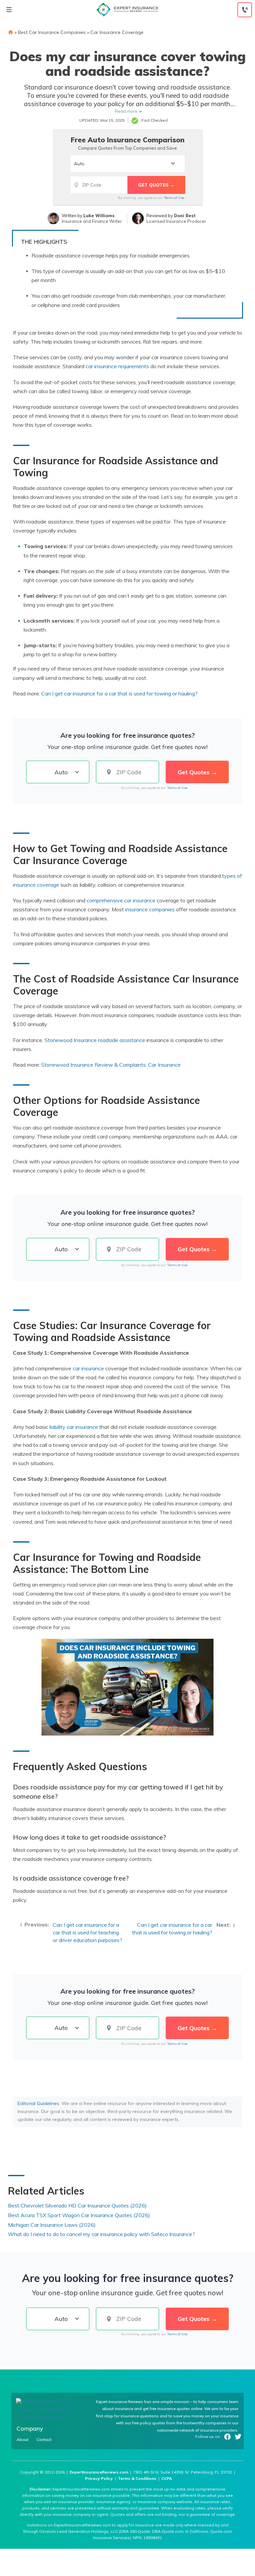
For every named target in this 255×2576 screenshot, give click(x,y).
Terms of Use (174, 198)
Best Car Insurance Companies (52, 32)
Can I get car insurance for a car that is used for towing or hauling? (172, 1929)
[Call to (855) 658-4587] (245, 10)
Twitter (238, 2437)
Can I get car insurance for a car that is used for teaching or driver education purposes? (87, 1932)
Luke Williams (99, 216)
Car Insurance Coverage (117, 32)
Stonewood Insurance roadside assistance (95, 1040)
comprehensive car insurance (121, 900)
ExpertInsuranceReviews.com (99, 2472)
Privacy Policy (99, 2478)
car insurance (88, 1368)
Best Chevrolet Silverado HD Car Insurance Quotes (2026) (77, 2205)
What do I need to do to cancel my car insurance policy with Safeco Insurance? (101, 2234)
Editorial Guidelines (38, 2103)
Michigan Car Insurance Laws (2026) (52, 2225)
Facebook (227, 2437)
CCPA (167, 2478)
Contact (44, 2440)
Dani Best (185, 216)
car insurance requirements (117, 366)
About (23, 2440)
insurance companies (150, 909)
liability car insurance (74, 1427)
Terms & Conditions (137, 2478)
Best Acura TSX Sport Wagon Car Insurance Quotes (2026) (79, 2215)
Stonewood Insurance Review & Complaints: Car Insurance (111, 1065)
